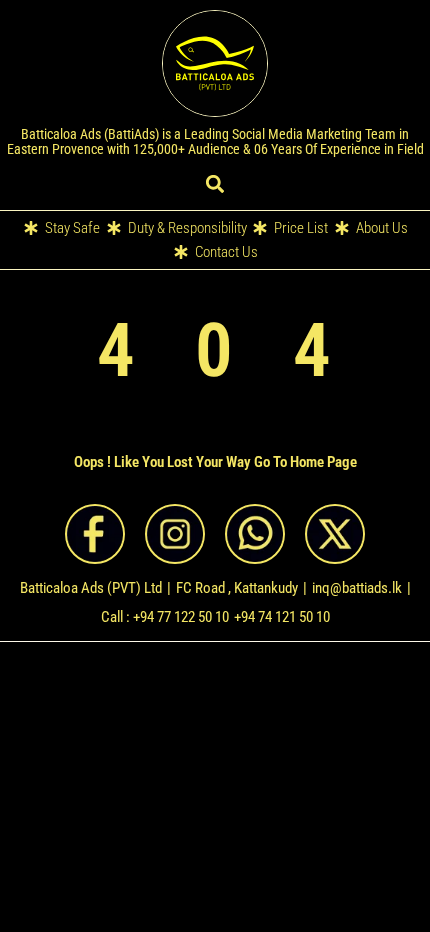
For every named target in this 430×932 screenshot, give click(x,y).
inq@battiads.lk (357, 588)
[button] (215, 183)
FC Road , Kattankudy (237, 588)
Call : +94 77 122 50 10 (165, 617)
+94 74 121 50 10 (282, 617)
